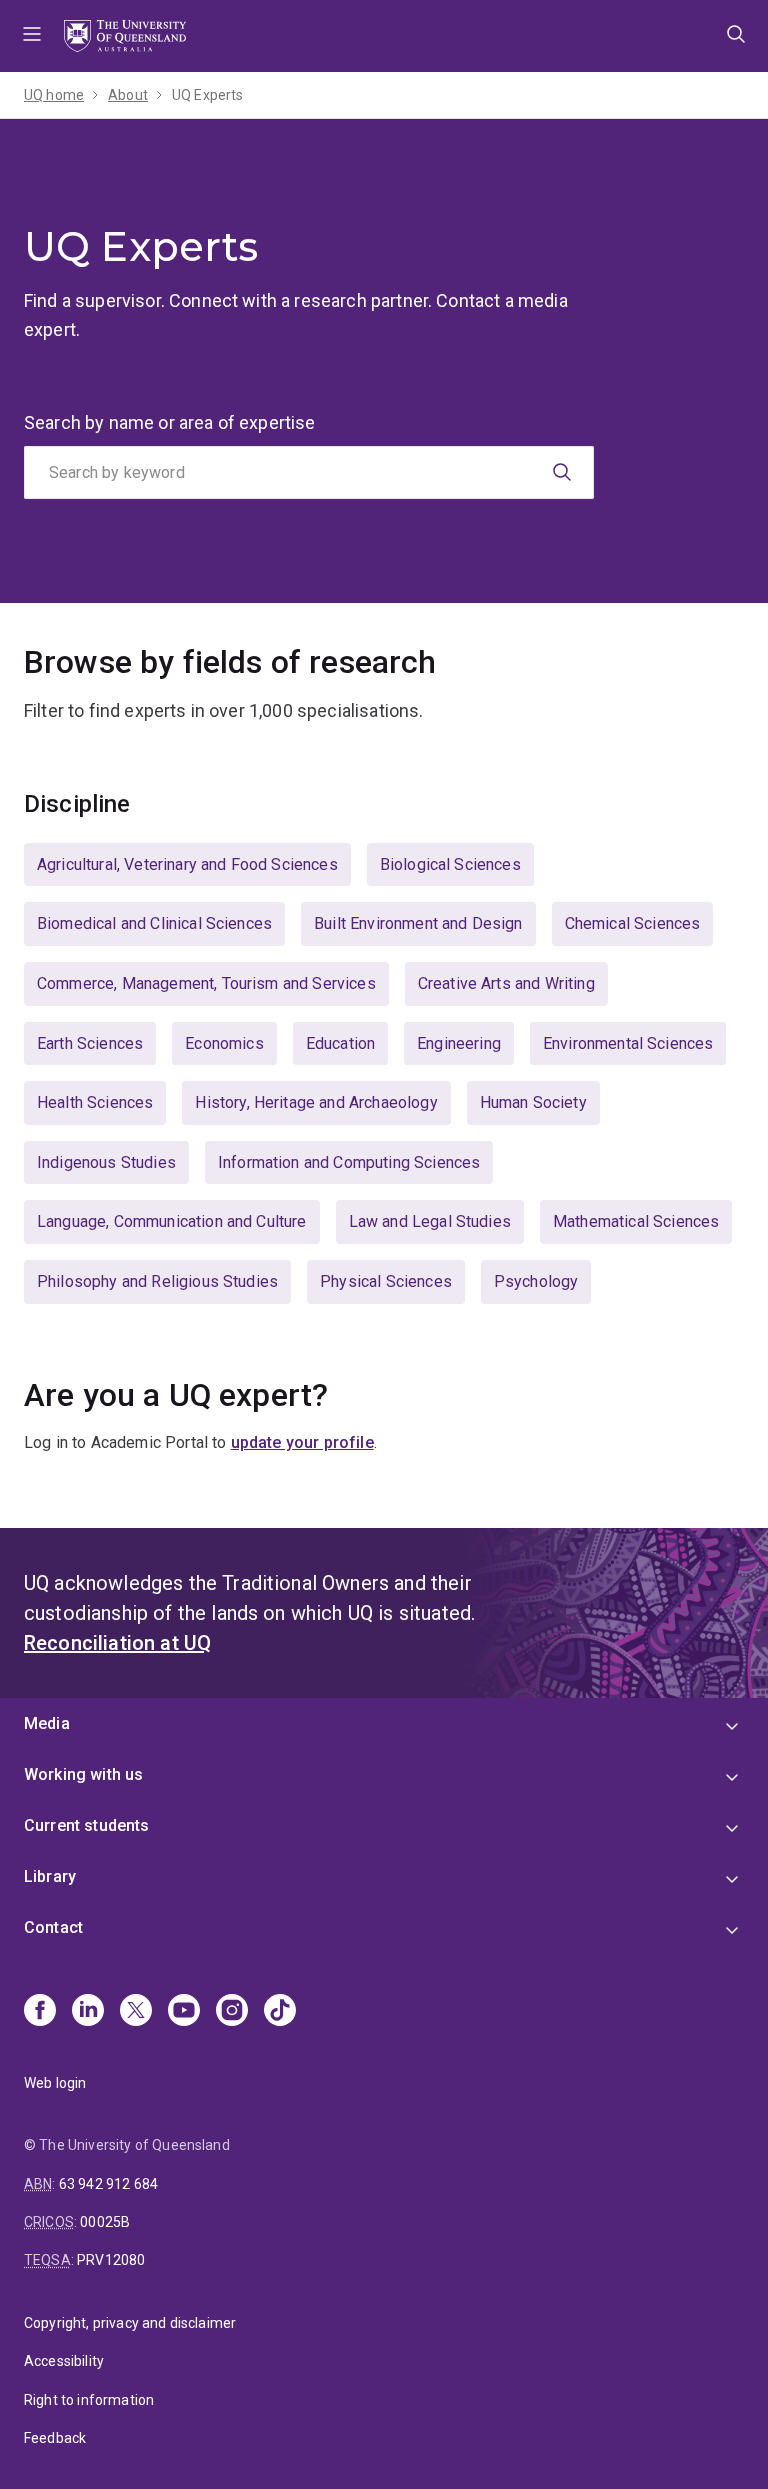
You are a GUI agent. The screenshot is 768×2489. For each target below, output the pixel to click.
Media (47, 1723)
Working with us (83, 1774)
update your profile (302, 1442)
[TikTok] (280, 2012)
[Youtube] (184, 2012)
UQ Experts (208, 95)
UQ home (54, 95)
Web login (55, 2083)
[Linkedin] (88, 2012)
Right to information (89, 2400)
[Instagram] (232, 2012)
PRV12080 (111, 2260)
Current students (87, 1825)
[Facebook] (40, 2012)
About (128, 95)
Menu (32, 36)
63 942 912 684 (108, 2184)
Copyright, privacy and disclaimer (130, 2323)
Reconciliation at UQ (117, 1643)
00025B (105, 2222)
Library (50, 1876)
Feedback (55, 2438)
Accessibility (64, 2361)
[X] (136, 2012)
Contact (53, 1927)
